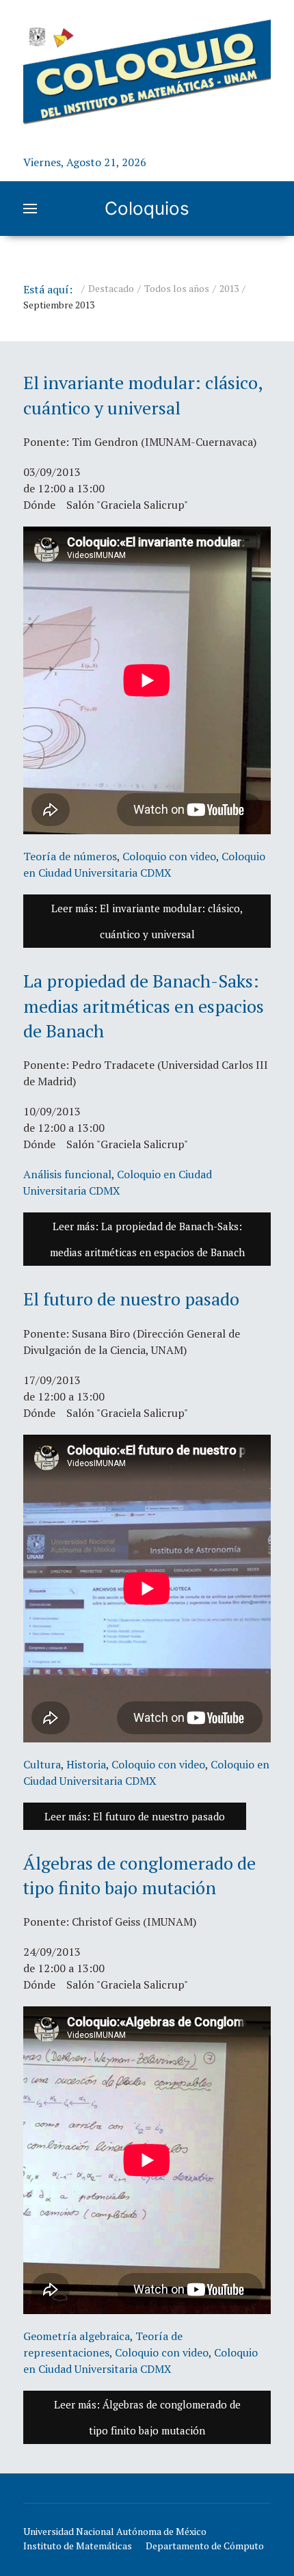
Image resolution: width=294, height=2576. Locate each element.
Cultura (42, 1764)
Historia (86, 1764)
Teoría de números (70, 856)
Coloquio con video (169, 856)
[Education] (147, 71)
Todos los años (177, 288)
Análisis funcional (67, 1174)
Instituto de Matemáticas (78, 2546)
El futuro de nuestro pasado (131, 1299)
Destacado (111, 288)
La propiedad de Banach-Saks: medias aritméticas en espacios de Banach (144, 1006)
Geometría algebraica (77, 2336)
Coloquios (147, 208)
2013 (229, 288)
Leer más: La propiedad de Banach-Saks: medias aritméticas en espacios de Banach (147, 1239)
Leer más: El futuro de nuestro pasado (135, 1816)
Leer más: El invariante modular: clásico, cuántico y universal (147, 921)
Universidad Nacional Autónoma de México (115, 2531)
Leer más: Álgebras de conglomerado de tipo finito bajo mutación (147, 2417)
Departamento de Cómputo (205, 2546)
